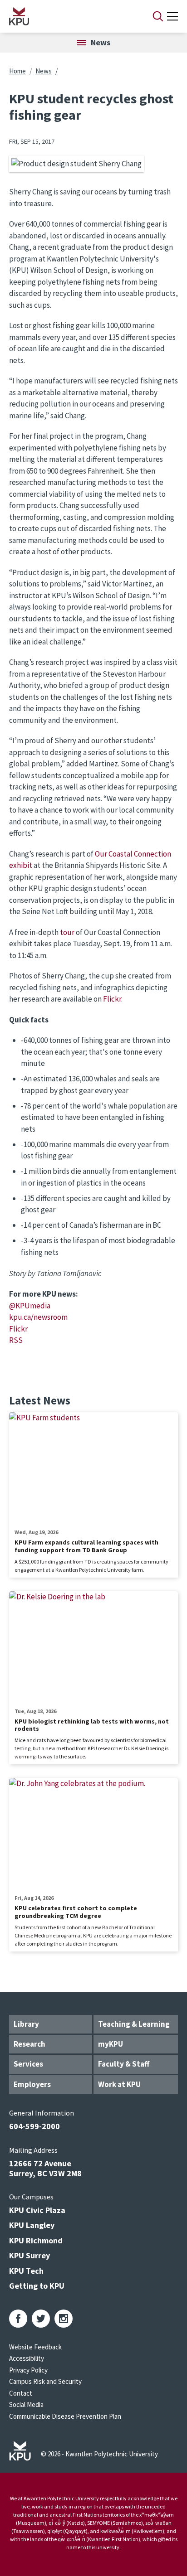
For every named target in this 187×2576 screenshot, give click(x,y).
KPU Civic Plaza (37, 2210)
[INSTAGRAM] (64, 2319)
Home (17, 71)
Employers (32, 2084)
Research (30, 2044)
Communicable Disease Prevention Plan (65, 2416)
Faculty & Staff (124, 2064)
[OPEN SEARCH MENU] (158, 16)
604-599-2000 (34, 2126)
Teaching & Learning (134, 2024)
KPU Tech (26, 2271)
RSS (16, 1340)
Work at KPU (119, 2084)
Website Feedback (35, 2347)
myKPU (111, 2044)
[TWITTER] (41, 2319)
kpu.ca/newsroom (38, 1317)
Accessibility (27, 2358)
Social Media (26, 2404)
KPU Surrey (30, 2255)
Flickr (112, 999)
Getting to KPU (37, 2286)
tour (67, 932)
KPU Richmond (36, 2240)
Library (26, 2024)
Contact (21, 2393)
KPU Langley (32, 2225)
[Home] (69, 16)
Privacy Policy (28, 2370)
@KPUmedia (30, 1306)
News (44, 71)
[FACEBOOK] (18, 2319)
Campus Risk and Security (45, 2381)
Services (28, 2064)
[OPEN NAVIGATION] (172, 16)
